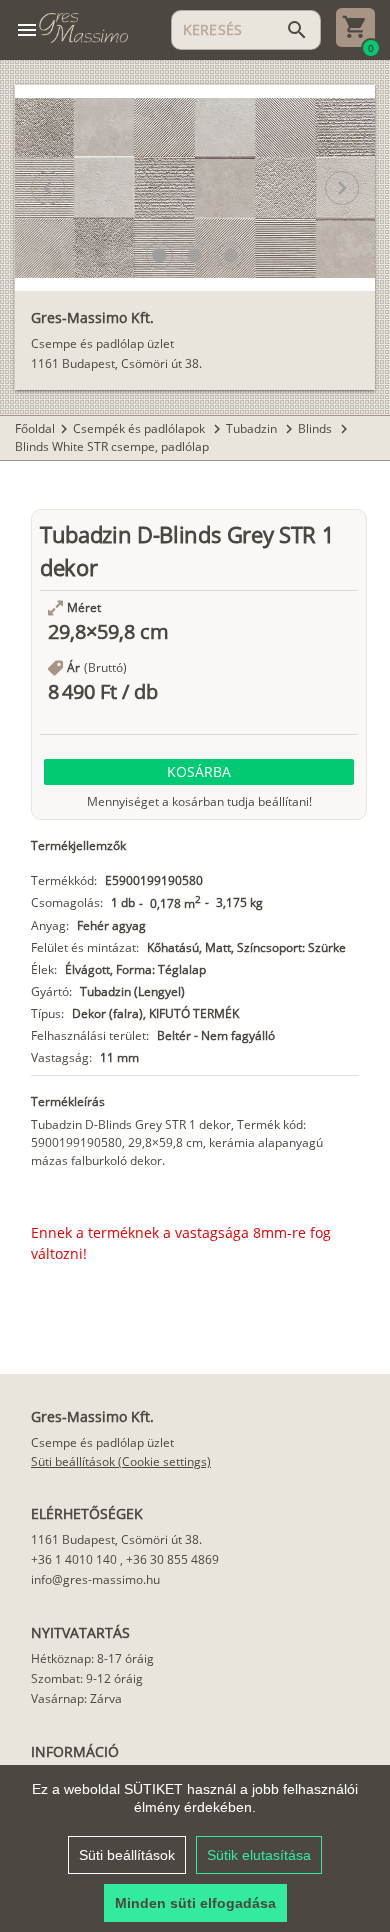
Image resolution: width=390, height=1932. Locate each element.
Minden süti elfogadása (195, 1903)
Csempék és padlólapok (140, 428)
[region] (195, 1848)
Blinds (316, 428)
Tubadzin (253, 428)
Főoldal (35, 428)
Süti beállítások (127, 1855)
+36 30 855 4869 (172, 1559)
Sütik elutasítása (259, 1855)
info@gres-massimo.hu (95, 1579)
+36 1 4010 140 (74, 1559)
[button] (159, 255)
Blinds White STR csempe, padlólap (112, 446)
